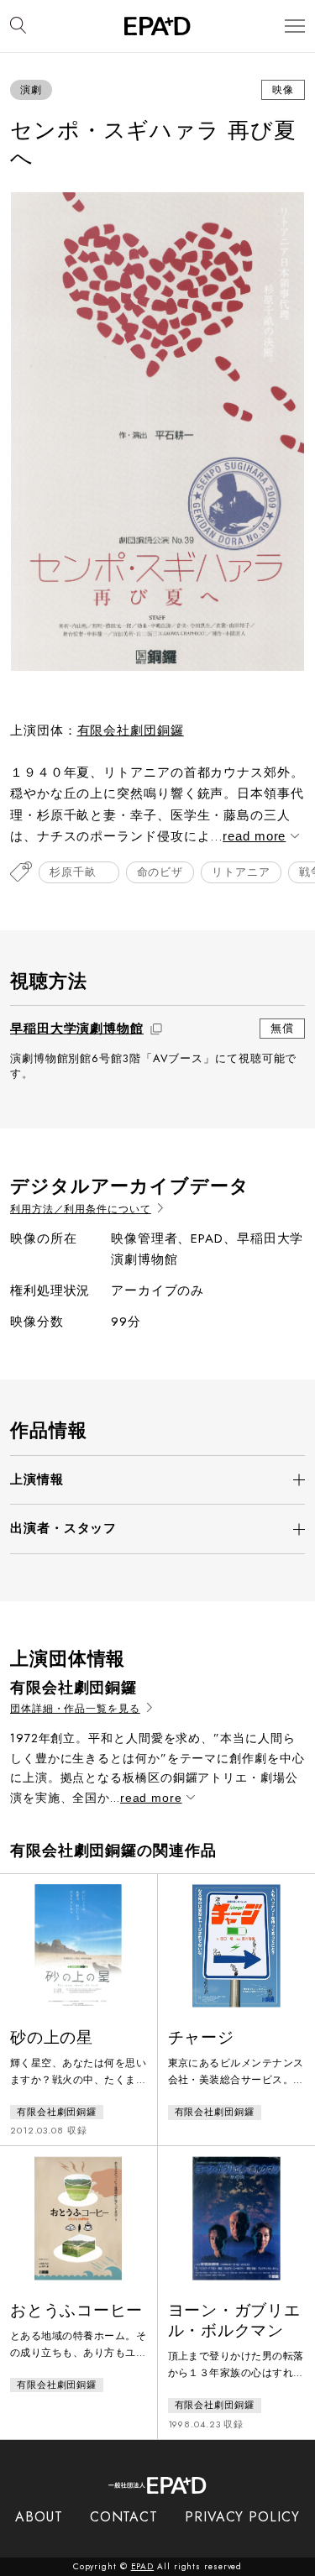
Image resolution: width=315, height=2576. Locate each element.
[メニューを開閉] (295, 26)
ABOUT (39, 2517)
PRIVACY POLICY (242, 2517)
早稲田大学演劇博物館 (77, 1029)
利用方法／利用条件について (81, 1209)
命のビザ (160, 872)
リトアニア (241, 872)
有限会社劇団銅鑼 (131, 730)
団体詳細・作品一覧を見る (75, 1709)
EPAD (143, 2566)
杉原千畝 (79, 872)
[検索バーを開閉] (18, 26)
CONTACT (124, 2517)
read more (254, 836)
